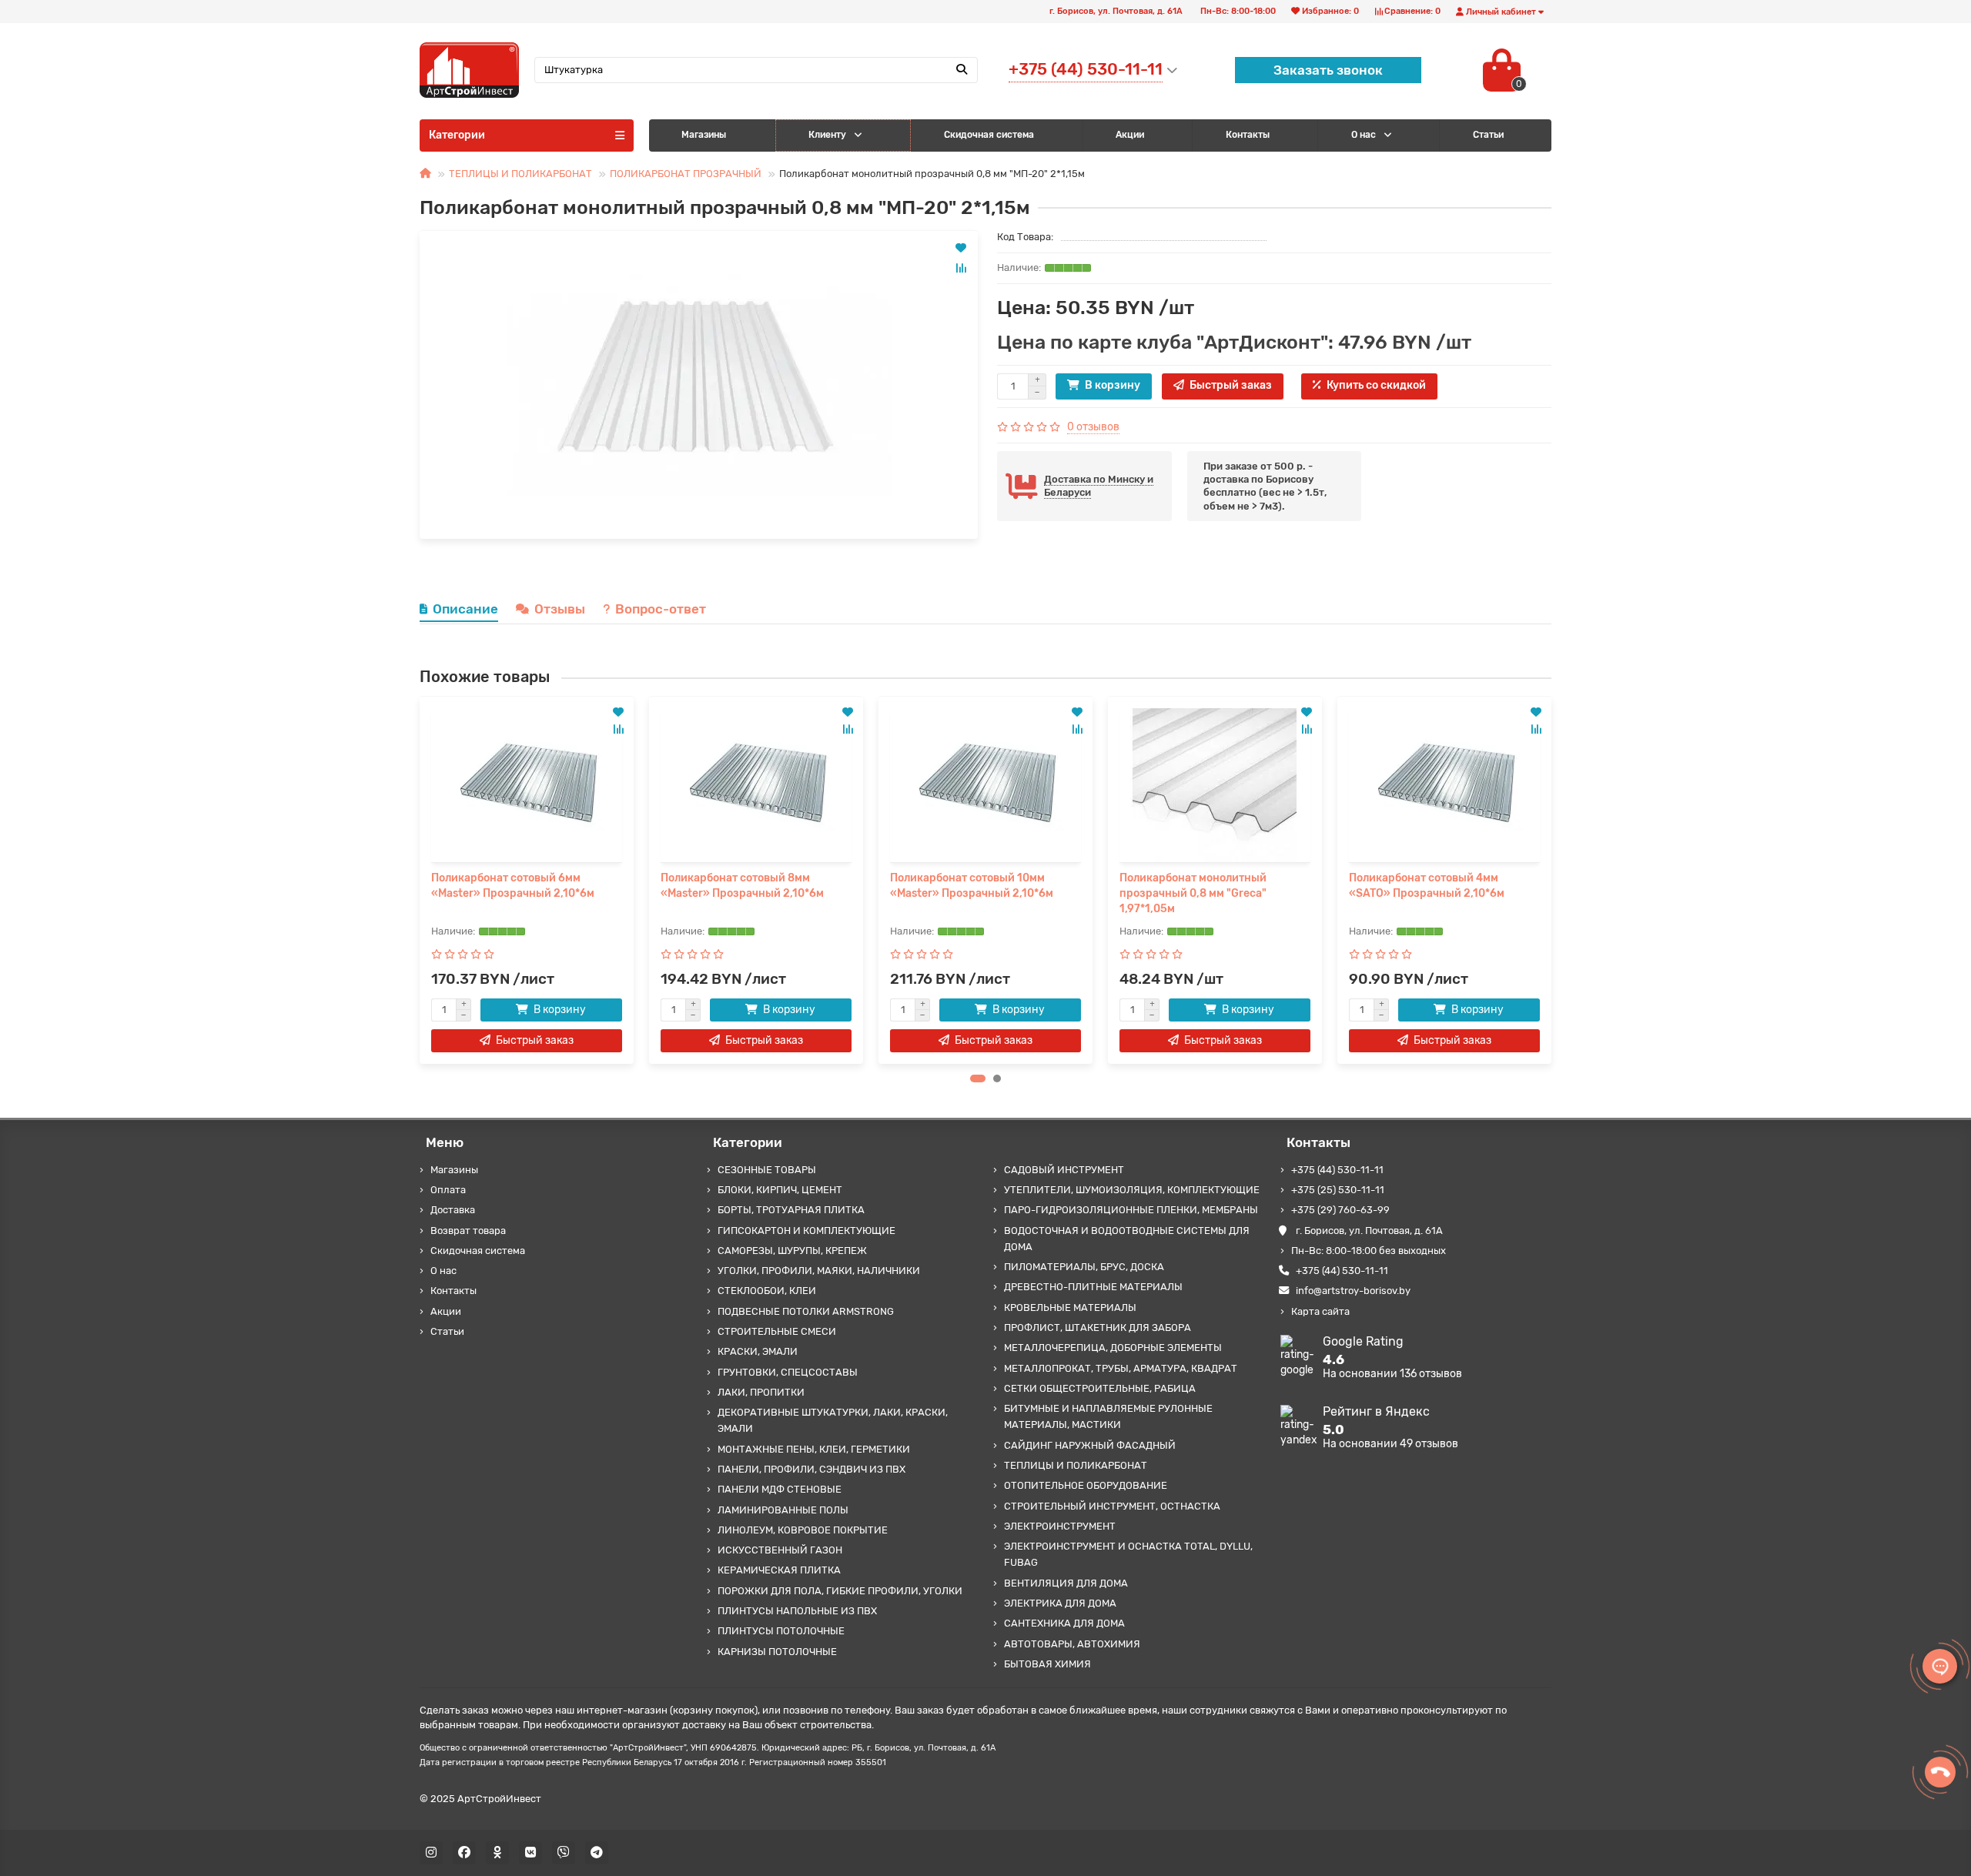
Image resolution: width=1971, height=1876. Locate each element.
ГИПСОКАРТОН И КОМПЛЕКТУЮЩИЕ (806, 1231)
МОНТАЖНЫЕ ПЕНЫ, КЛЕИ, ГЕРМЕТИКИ (814, 1449)
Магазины (704, 135)
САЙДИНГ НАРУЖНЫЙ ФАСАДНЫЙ (1090, 1445)
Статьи (447, 1331)
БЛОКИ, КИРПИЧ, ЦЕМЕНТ (780, 1190)
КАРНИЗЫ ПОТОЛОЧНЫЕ (777, 1652)
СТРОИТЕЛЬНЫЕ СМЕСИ (777, 1331)
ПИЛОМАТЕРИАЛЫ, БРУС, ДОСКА (1084, 1267)
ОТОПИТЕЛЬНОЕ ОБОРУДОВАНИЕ (1086, 1485)
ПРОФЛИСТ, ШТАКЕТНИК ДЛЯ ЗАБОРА (1098, 1328)
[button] (978, 1078)
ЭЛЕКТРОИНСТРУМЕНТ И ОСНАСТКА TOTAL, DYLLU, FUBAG (1128, 1554)
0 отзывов (1093, 427)
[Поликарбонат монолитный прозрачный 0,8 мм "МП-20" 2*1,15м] (699, 385)
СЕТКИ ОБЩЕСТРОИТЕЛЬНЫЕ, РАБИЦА (1100, 1388)
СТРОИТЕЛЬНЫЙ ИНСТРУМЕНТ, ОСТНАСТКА (1112, 1506)
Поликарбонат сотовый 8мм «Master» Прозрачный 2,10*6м (742, 886)
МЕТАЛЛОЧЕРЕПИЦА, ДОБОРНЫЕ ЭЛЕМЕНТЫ (1113, 1348)
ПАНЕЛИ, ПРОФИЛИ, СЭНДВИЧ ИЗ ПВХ (811, 1469)
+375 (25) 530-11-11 (1338, 1190)
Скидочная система (989, 135)
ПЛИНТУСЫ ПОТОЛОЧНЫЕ (781, 1631)
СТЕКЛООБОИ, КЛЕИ (767, 1291)
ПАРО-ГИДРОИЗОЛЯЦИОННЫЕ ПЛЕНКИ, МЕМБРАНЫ (1131, 1210)
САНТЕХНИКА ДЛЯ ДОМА (1064, 1623)
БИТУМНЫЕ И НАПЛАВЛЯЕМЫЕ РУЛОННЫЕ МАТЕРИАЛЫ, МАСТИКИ (1108, 1416)
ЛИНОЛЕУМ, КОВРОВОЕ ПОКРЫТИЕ (803, 1530)
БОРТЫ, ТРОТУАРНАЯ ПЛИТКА (791, 1210)
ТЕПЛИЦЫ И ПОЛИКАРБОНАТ (520, 174)
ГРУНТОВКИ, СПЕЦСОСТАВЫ (788, 1372)
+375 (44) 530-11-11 (1337, 1170)
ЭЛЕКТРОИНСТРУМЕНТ (1060, 1526)
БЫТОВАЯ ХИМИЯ (1047, 1664)
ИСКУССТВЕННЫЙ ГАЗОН (780, 1550)
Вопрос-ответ (661, 609)
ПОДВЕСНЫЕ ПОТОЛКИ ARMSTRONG (806, 1311)
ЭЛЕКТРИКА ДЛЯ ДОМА (1060, 1603)
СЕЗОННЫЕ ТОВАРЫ (767, 1170)
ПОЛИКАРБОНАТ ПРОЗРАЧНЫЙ (686, 174)
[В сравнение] (961, 268)
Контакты (1248, 135)
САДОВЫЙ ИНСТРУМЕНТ (1064, 1170)
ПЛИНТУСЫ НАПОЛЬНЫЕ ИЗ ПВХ (797, 1611)
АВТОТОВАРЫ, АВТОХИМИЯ (1072, 1644)
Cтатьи (1488, 135)
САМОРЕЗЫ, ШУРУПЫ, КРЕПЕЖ (792, 1251)
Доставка (453, 1210)
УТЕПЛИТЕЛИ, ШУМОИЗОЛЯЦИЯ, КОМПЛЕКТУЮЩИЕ (1132, 1190)
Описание (465, 609)
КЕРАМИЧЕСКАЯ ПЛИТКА (779, 1570)
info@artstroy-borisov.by (1353, 1291)
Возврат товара (468, 1231)
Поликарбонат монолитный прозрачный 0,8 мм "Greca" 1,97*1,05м (1193, 893)
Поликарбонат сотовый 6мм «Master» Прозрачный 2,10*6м (513, 886)
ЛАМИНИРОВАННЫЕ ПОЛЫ (783, 1510)
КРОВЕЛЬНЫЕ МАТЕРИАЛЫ (1070, 1308)
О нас (1364, 135)
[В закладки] (961, 248)
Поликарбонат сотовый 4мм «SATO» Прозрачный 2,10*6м (1427, 886)
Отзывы (560, 609)
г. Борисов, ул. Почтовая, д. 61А (1369, 1231)
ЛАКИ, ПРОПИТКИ (761, 1392)
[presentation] (420, 880)
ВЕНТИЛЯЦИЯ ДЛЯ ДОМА (1066, 1583)
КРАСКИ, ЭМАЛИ (758, 1351)
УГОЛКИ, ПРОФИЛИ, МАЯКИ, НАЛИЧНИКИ (819, 1271)
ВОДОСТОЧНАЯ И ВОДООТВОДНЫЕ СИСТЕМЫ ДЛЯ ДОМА (1127, 1239)
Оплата (448, 1190)
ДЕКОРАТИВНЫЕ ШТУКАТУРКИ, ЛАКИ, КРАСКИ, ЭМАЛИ (833, 1420)
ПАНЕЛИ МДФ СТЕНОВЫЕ (780, 1489)
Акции (1130, 135)
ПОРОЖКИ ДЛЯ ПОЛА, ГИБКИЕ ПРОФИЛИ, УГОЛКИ (840, 1591)
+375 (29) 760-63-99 (1340, 1210)
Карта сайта (1320, 1311)
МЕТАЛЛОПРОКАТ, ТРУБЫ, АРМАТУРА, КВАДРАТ (1121, 1368)
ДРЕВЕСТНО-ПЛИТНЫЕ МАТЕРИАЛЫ (1093, 1287)
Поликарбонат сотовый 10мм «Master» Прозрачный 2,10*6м (972, 886)
